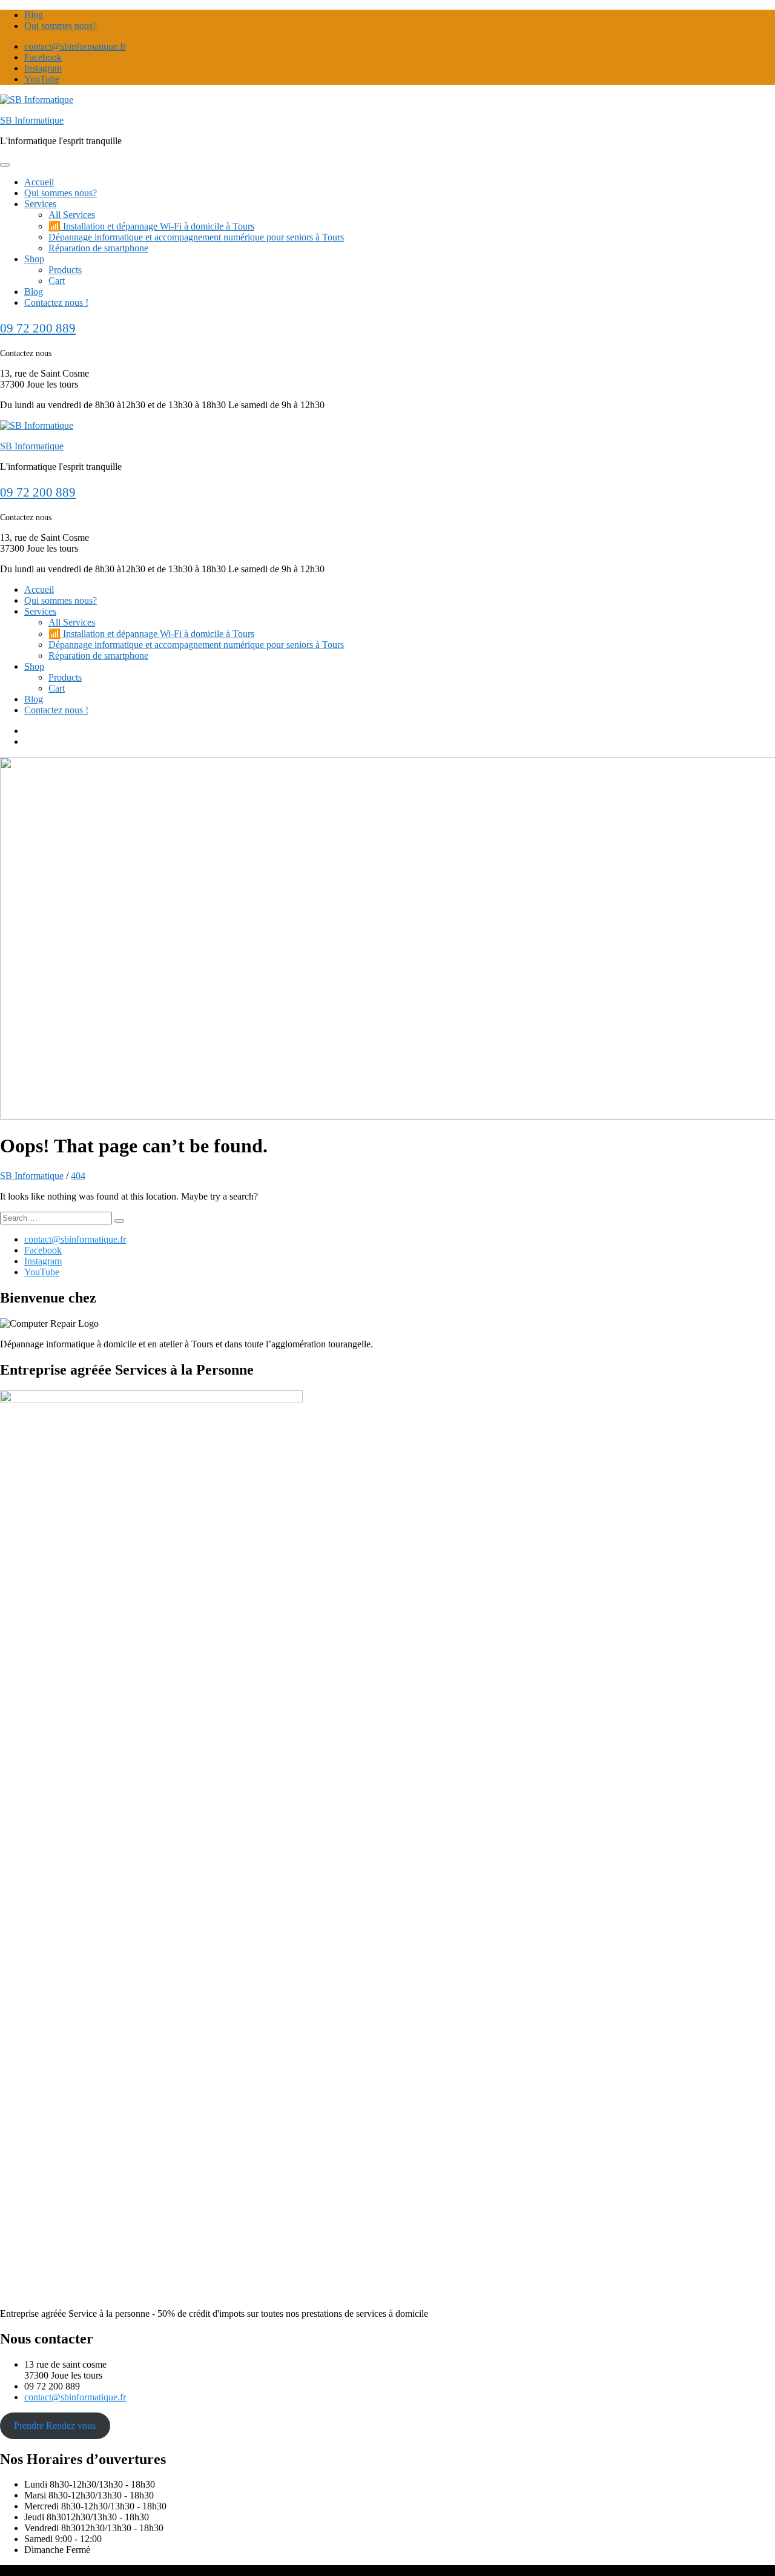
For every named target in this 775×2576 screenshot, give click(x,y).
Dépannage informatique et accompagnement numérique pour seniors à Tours (196, 237)
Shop (34, 259)
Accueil (39, 182)
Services (40, 204)
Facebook (43, 57)
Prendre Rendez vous (55, 2426)
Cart (57, 281)
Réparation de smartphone (98, 248)
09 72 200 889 (38, 328)
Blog (34, 15)
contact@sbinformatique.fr (75, 46)
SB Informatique (32, 120)
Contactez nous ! (56, 302)
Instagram (43, 68)
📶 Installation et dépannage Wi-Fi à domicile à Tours (151, 226)
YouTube (42, 79)
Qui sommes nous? (61, 26)
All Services (72, 215)
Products (65, 270)
